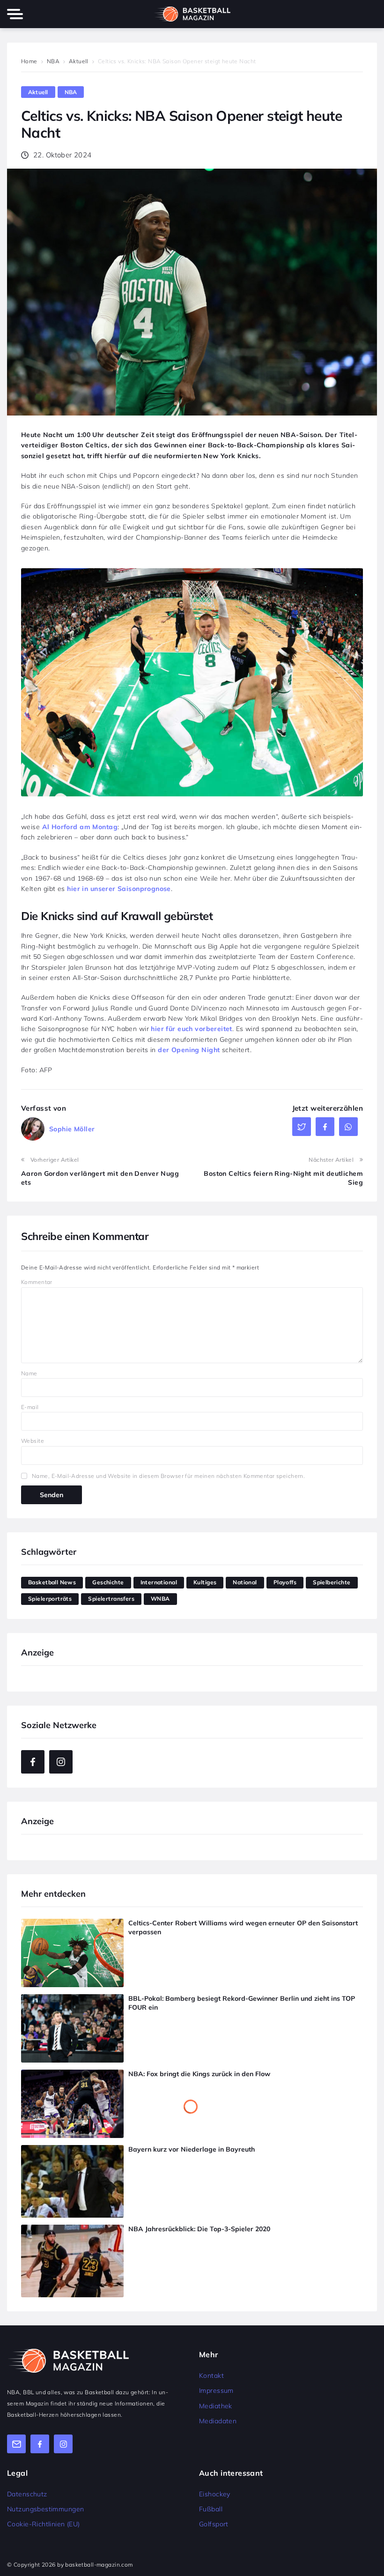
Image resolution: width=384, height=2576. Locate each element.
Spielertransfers (111, 1599)
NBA (53, 61)
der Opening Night (189, 1050)
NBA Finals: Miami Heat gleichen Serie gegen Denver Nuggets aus (233, 2165)
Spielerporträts (50, 1599)
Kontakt (211, 2376)
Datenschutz (27, 2494)
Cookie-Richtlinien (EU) (44, 2524)
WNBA (160, 1599)
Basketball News (52, 1582)
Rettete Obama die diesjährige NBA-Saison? (199, 2090)
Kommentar (37, 1282)
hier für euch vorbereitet (192, 1029)
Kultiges (205, 1582)
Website (33, 1441)
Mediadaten (218, 2421)
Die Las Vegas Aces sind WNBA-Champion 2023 (205, 1923)
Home (29, 61)
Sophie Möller (72, 1129)
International (159, 1582)
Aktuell (79, 61)
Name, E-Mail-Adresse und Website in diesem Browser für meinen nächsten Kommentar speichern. (168, 1476)
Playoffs (285, 1582)
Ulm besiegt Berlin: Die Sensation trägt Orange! (203, 1998)
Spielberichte (332, 1582)
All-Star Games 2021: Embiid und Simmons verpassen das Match (124, 2074)
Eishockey (215, 2494)
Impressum (216, 2390)
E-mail (30, 1407)
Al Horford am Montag (80, 827)
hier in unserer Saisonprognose (119, 889)
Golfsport (214, 2524)
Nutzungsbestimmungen (45, 2509)
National (245, 1582)
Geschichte (108, 1582)
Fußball (211, 2509)
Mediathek (216, 2406)
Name (29, 1373)
